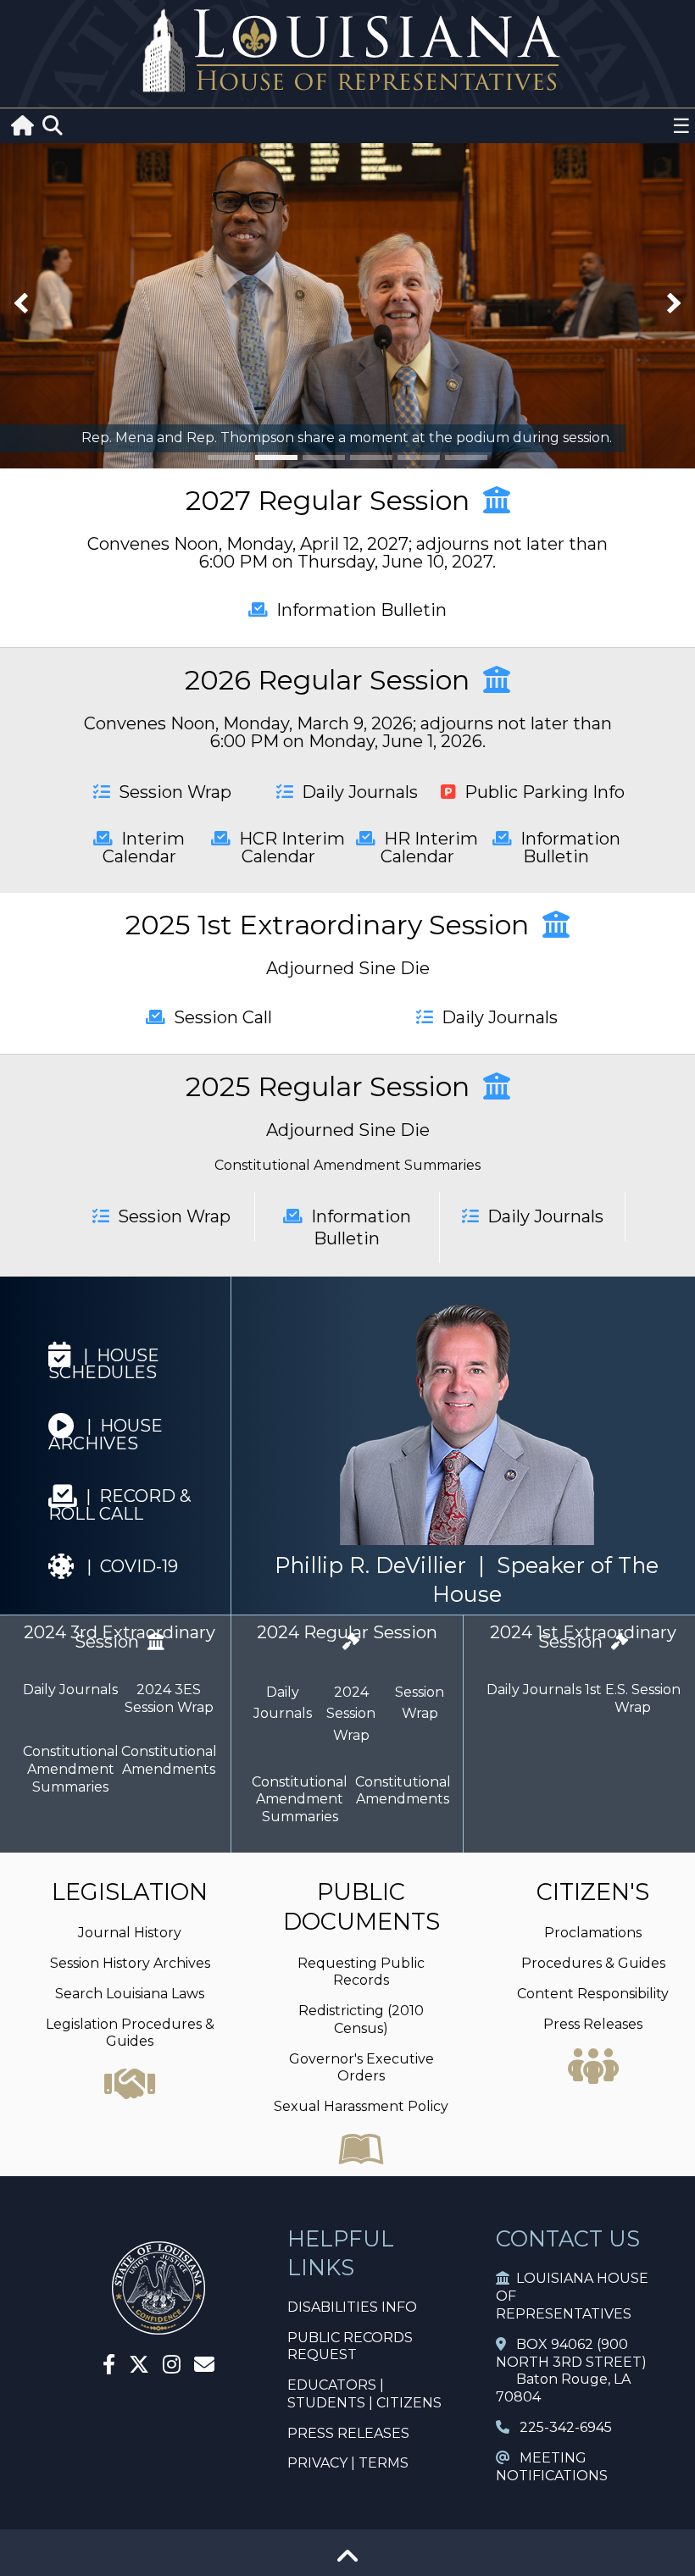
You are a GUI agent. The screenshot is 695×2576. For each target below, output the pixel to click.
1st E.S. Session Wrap (633, 1698)
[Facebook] (109, 2367)
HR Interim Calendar (427, 848)
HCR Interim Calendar (288, 848)
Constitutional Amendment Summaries (347, 1165)
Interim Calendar (144, 848)
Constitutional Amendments (169, 1760)
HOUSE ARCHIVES (106, 1435)
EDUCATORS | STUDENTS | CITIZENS (364, 2394)
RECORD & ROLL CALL (120, 1505)
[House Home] (158, 2327)
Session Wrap (171, 792)
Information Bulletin (357, 610)
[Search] (53, 126)
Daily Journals (356, 792)
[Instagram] (172, 2367)
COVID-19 (132, 1566)
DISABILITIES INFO (352, 2307)
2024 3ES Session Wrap (169, 1698)
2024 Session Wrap (351, 1714)
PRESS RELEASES (348, 2433)
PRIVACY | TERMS (348, 2463)
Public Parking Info (540, 792)
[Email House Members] (204, 2367)
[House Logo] (347, 51)
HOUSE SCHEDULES (104, 1364)
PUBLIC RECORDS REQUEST (350, 2346)
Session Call (219, 1017)
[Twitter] (139, 2367)
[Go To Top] (347, 2562)
